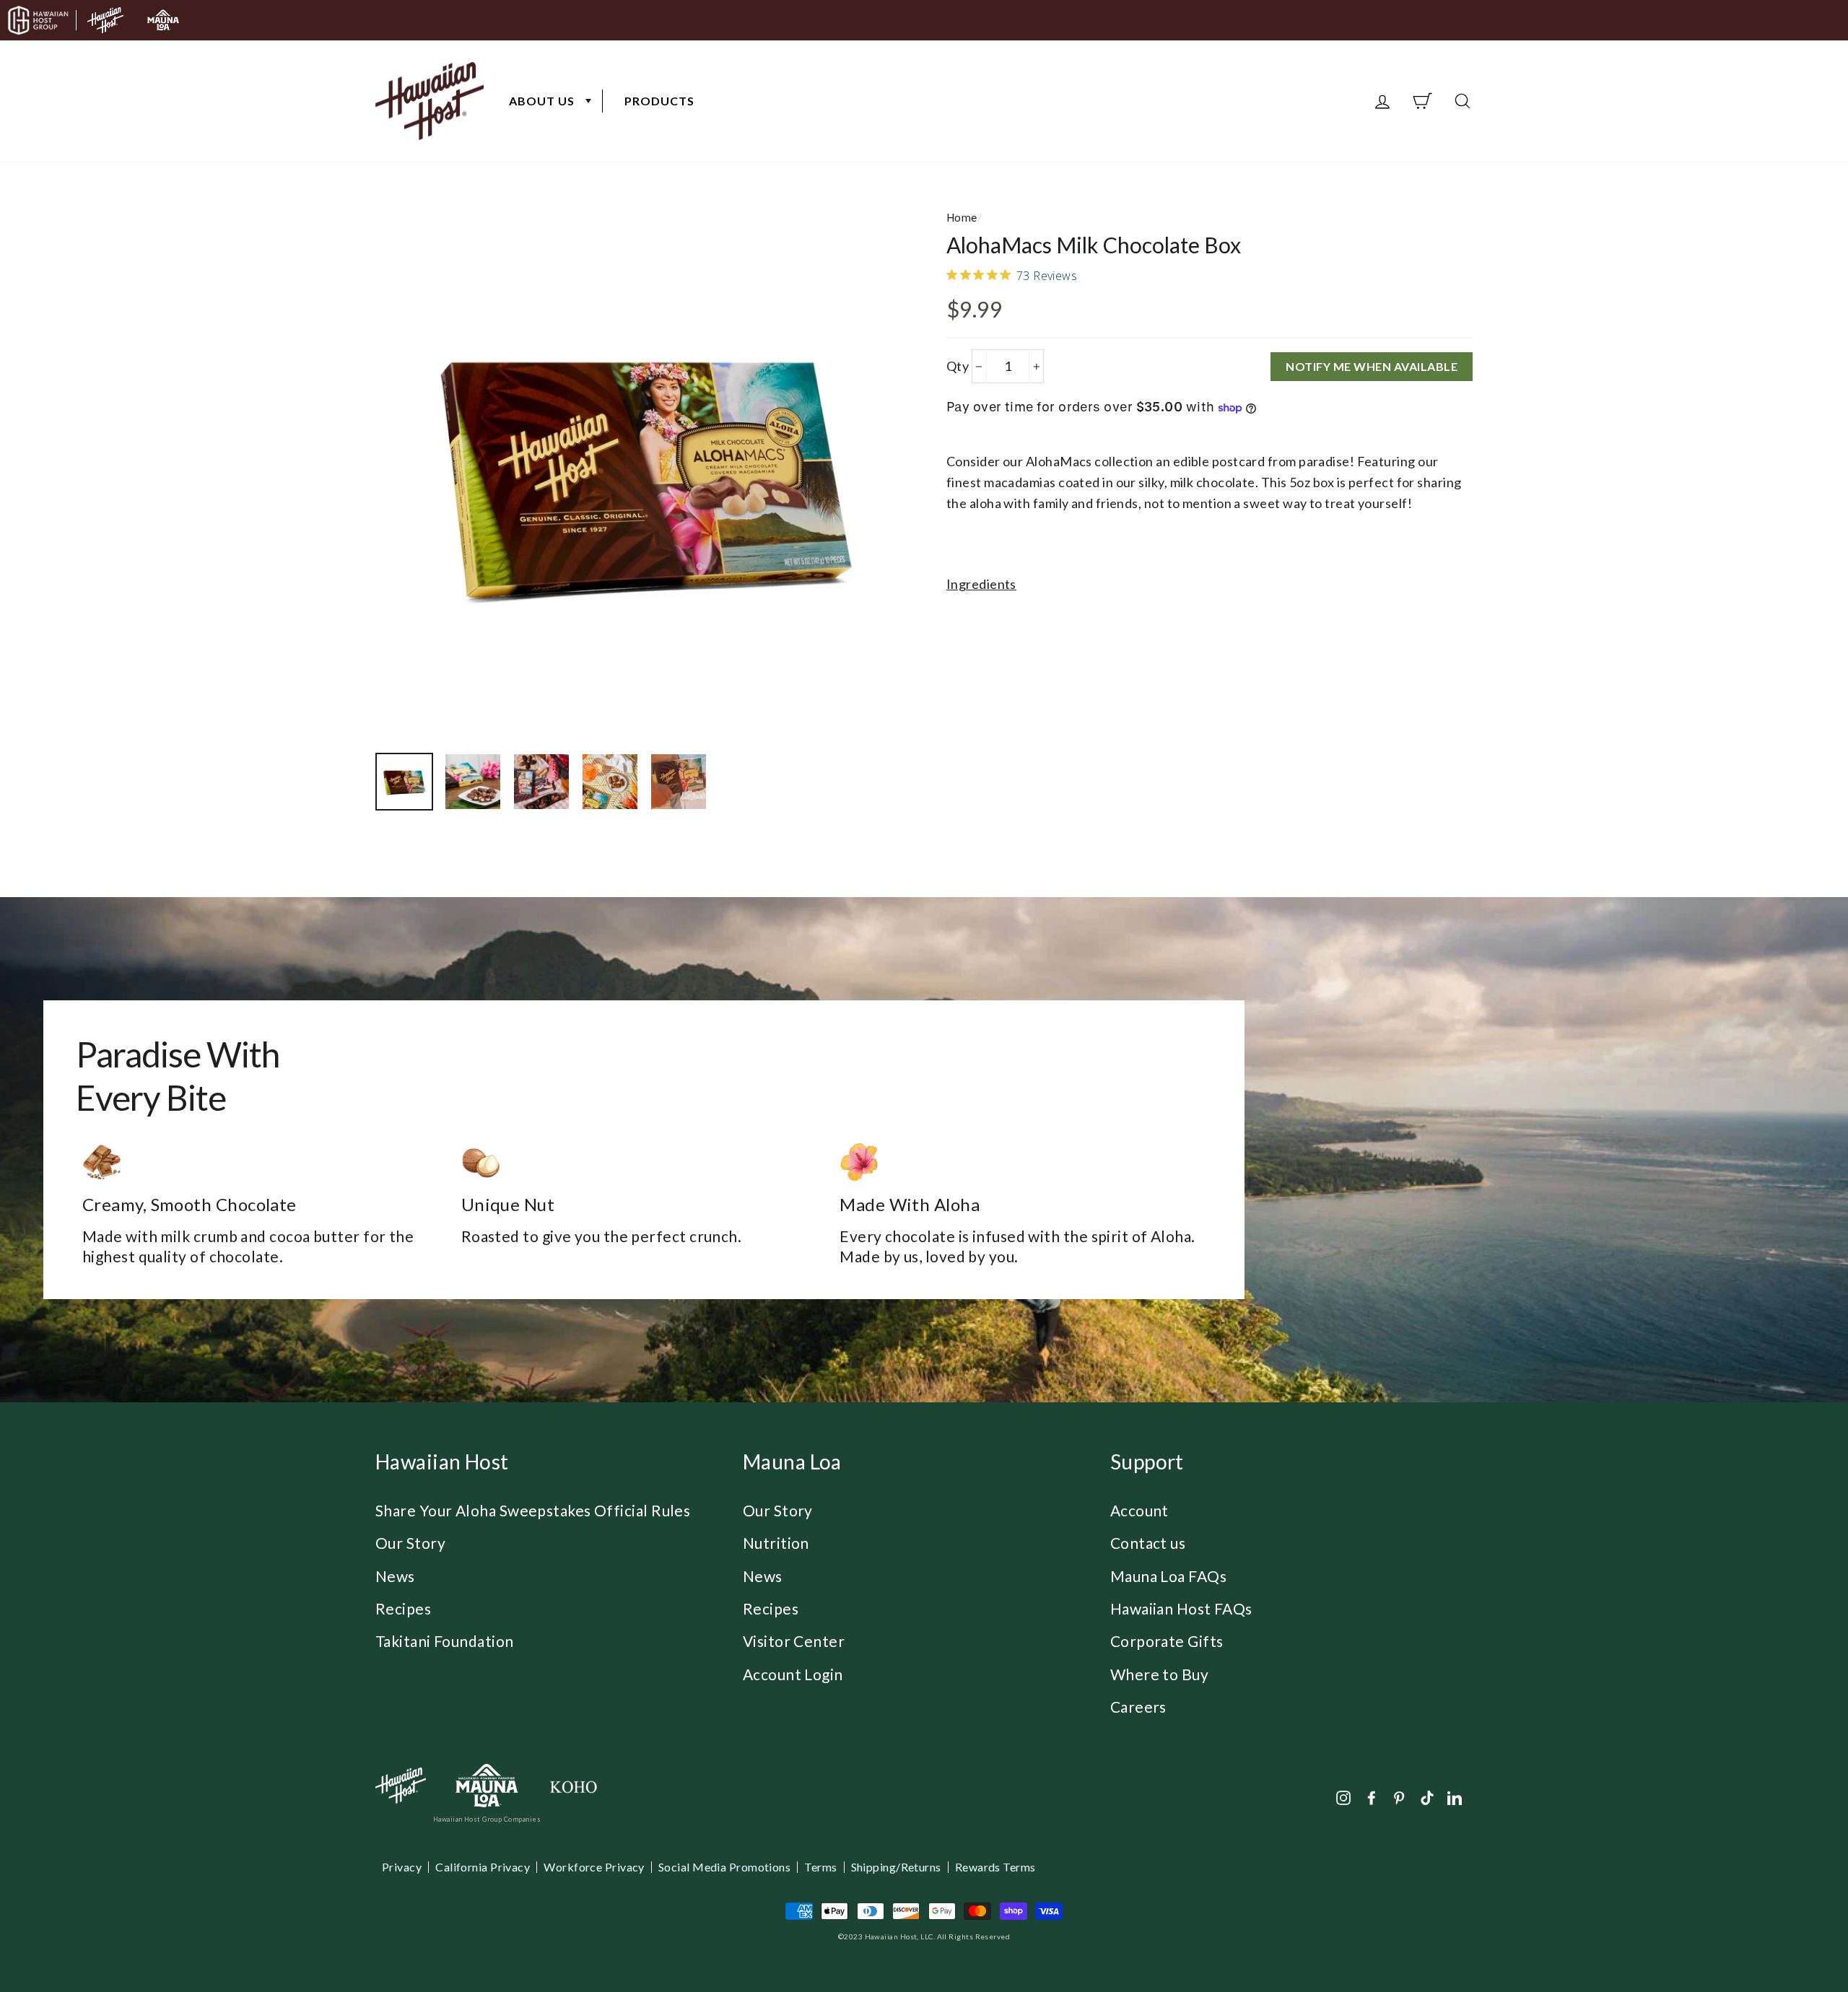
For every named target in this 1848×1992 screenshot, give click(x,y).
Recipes (403, 1608)
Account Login (793, 1674)
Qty (958, 366)
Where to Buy (1159, 1674)
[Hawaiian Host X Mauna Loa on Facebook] (1372, 1797)
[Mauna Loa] (487, 1786)
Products (659, 101)
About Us (542, 101)
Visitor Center (794, 1641)
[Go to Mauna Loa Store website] (163, 20)
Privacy (402, 1867)
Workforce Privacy (594, 1867)
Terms (820, 1867)
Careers (1138, 1707)
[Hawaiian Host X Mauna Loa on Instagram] (1343, 1797)
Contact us (1148, 1543)
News (395, 1576)
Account (1139, 1510)
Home (962, 217)
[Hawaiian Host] (401, 1786)
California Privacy (483, 1867)
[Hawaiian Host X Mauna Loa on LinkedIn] (1455, 1797)
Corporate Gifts (1167, 1641)
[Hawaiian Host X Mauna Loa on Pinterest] (1399, 1797)
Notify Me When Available (1372, 366)
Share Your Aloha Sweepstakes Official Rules (533, 1510)
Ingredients (981, 584)
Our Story (410, 1543)
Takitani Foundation (445, 1641)
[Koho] (573, 1786)
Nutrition (776, 1543)
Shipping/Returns (896, 1867)
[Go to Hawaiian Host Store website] (105, 20)
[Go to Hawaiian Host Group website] (38, 20)
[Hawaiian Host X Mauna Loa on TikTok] (1427, 1797)
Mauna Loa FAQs (1168, 1576)
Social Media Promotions (724, 1867)
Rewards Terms (995, 1867)
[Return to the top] (1794, 1938)
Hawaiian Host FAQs (1181, 1608)
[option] (646, 472)
